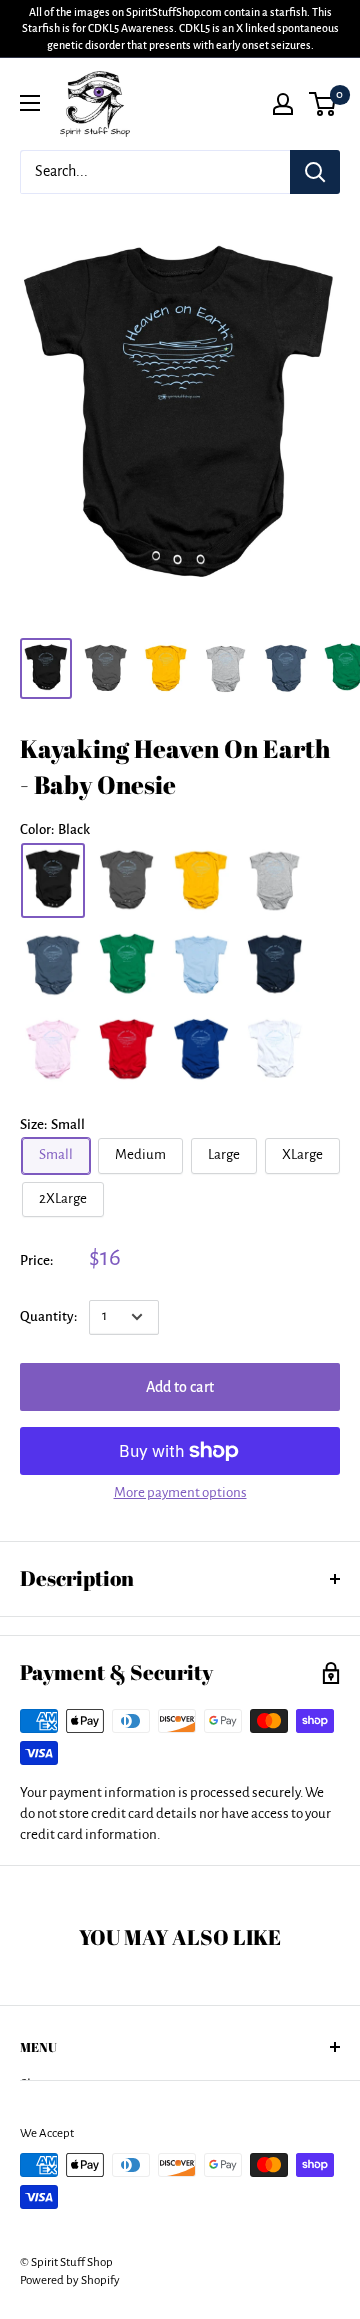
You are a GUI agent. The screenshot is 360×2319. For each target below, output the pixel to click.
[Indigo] (53, 965)
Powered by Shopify (70, 2280)
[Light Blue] (201, 965)
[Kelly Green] (127, 965)
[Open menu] (30, 103)
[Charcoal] (127, 880)
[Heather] (275, 880)
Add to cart (180, 1387)
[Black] (53, 880)
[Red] (127, 1050)
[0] (323, 104)
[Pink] (53, 1050)
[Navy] (275, 965)
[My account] (283, 104)
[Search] (315, 172)
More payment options (180, 1492)
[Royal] (201, 1050)
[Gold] (201, 880)
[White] (275, 1050)
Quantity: (48, 1316)
